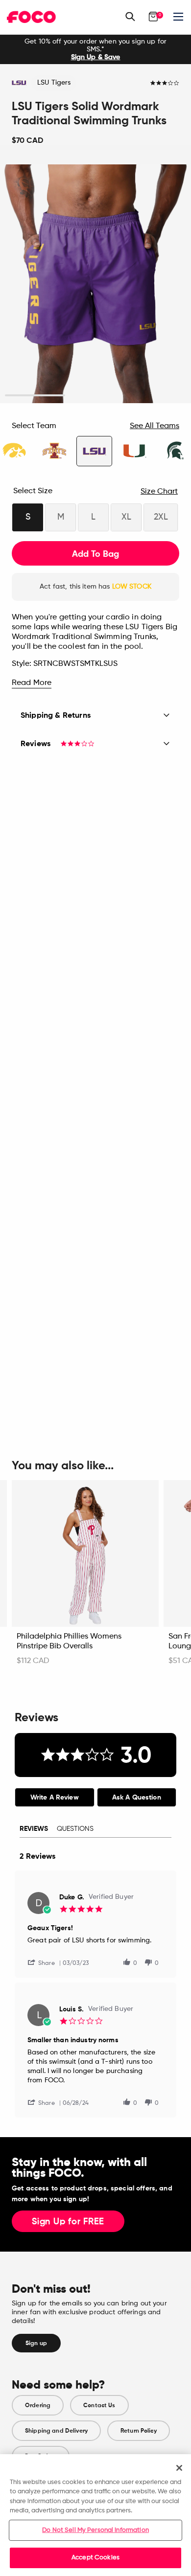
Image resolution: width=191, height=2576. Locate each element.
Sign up (36, 2343)
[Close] (179, 2468)
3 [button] (156, 396)
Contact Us (99, 2405)
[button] (45, 1962)
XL (126, 517)
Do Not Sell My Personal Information (95, 2530)
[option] (95, 49)
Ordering (38, 2405)
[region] (95, 2515)
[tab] (55, 1797)
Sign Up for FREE (68, 2222)
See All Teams (155, 426)
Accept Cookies (95, 2558)
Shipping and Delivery (56, 2431)
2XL (161, 517)
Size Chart (159, 492)
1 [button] (35, 396)
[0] (153, 17)
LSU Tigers (54, 83)
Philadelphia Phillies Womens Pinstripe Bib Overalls (69, 1641)
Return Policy (139, 2431)
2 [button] (96, 396)
